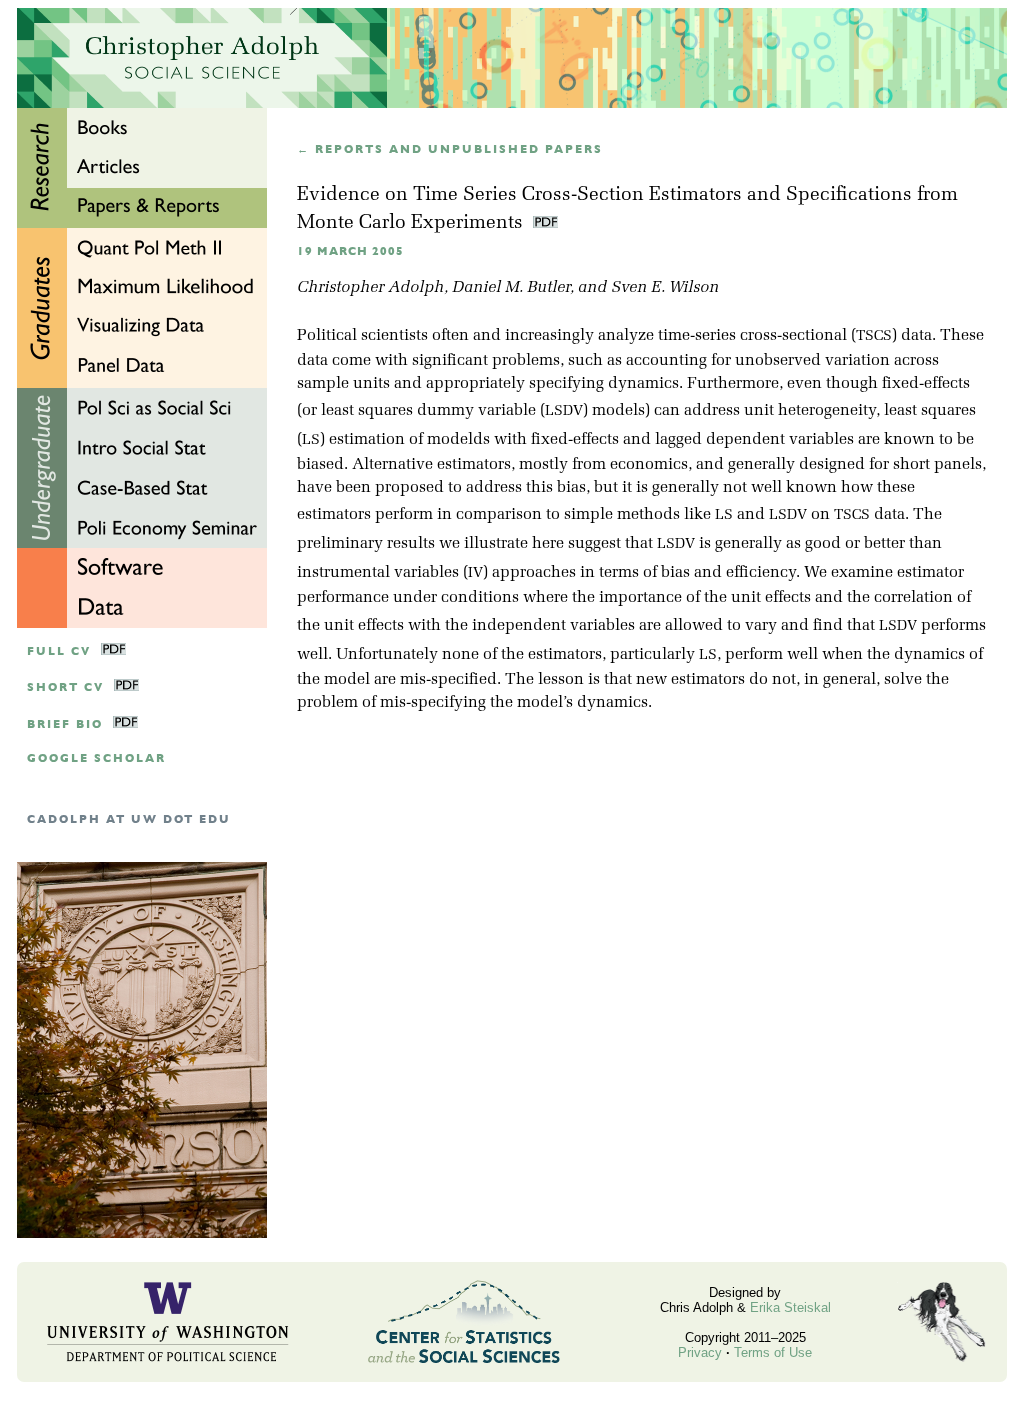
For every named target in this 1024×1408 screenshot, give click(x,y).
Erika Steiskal (790, 1307)
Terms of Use (773, 1352)
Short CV (65, 687)
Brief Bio (65, 724)
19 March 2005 (350, 251)
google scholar (96, 758)
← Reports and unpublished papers (450, 149)
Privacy (700, 1352)
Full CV (59, 651)
